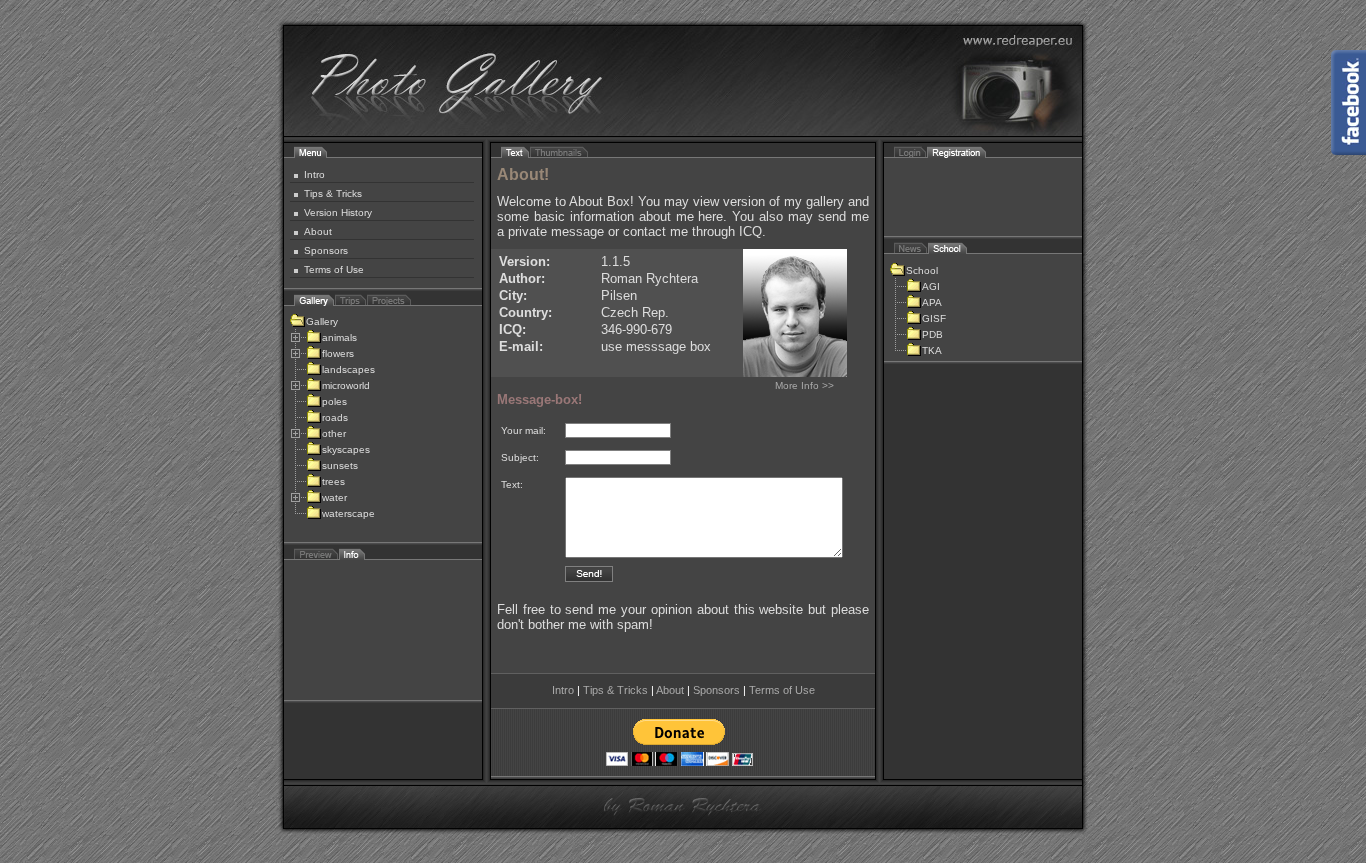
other (334, 433)
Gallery (322, 321)
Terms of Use (334, 269)
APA (932, 302)
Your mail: (523, 430)
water (334, 497)
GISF (934, 318)
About (318, 231)
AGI (931, 286)
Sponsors (326, 250)
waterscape (348, 513)
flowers (338, 353)
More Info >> (804, 385)
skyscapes (346, 449)
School (922, 270)
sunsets (340, 465)
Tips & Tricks (333, 193)
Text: (512, 484)
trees (333, 481)
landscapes (348, 369)
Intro (314, 174)
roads (335, 417)
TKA (932, 350)
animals (339, 337)
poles (334, 401)
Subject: (520, 457)
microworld (346, 385)
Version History (338, 212)
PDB (932, 334)
